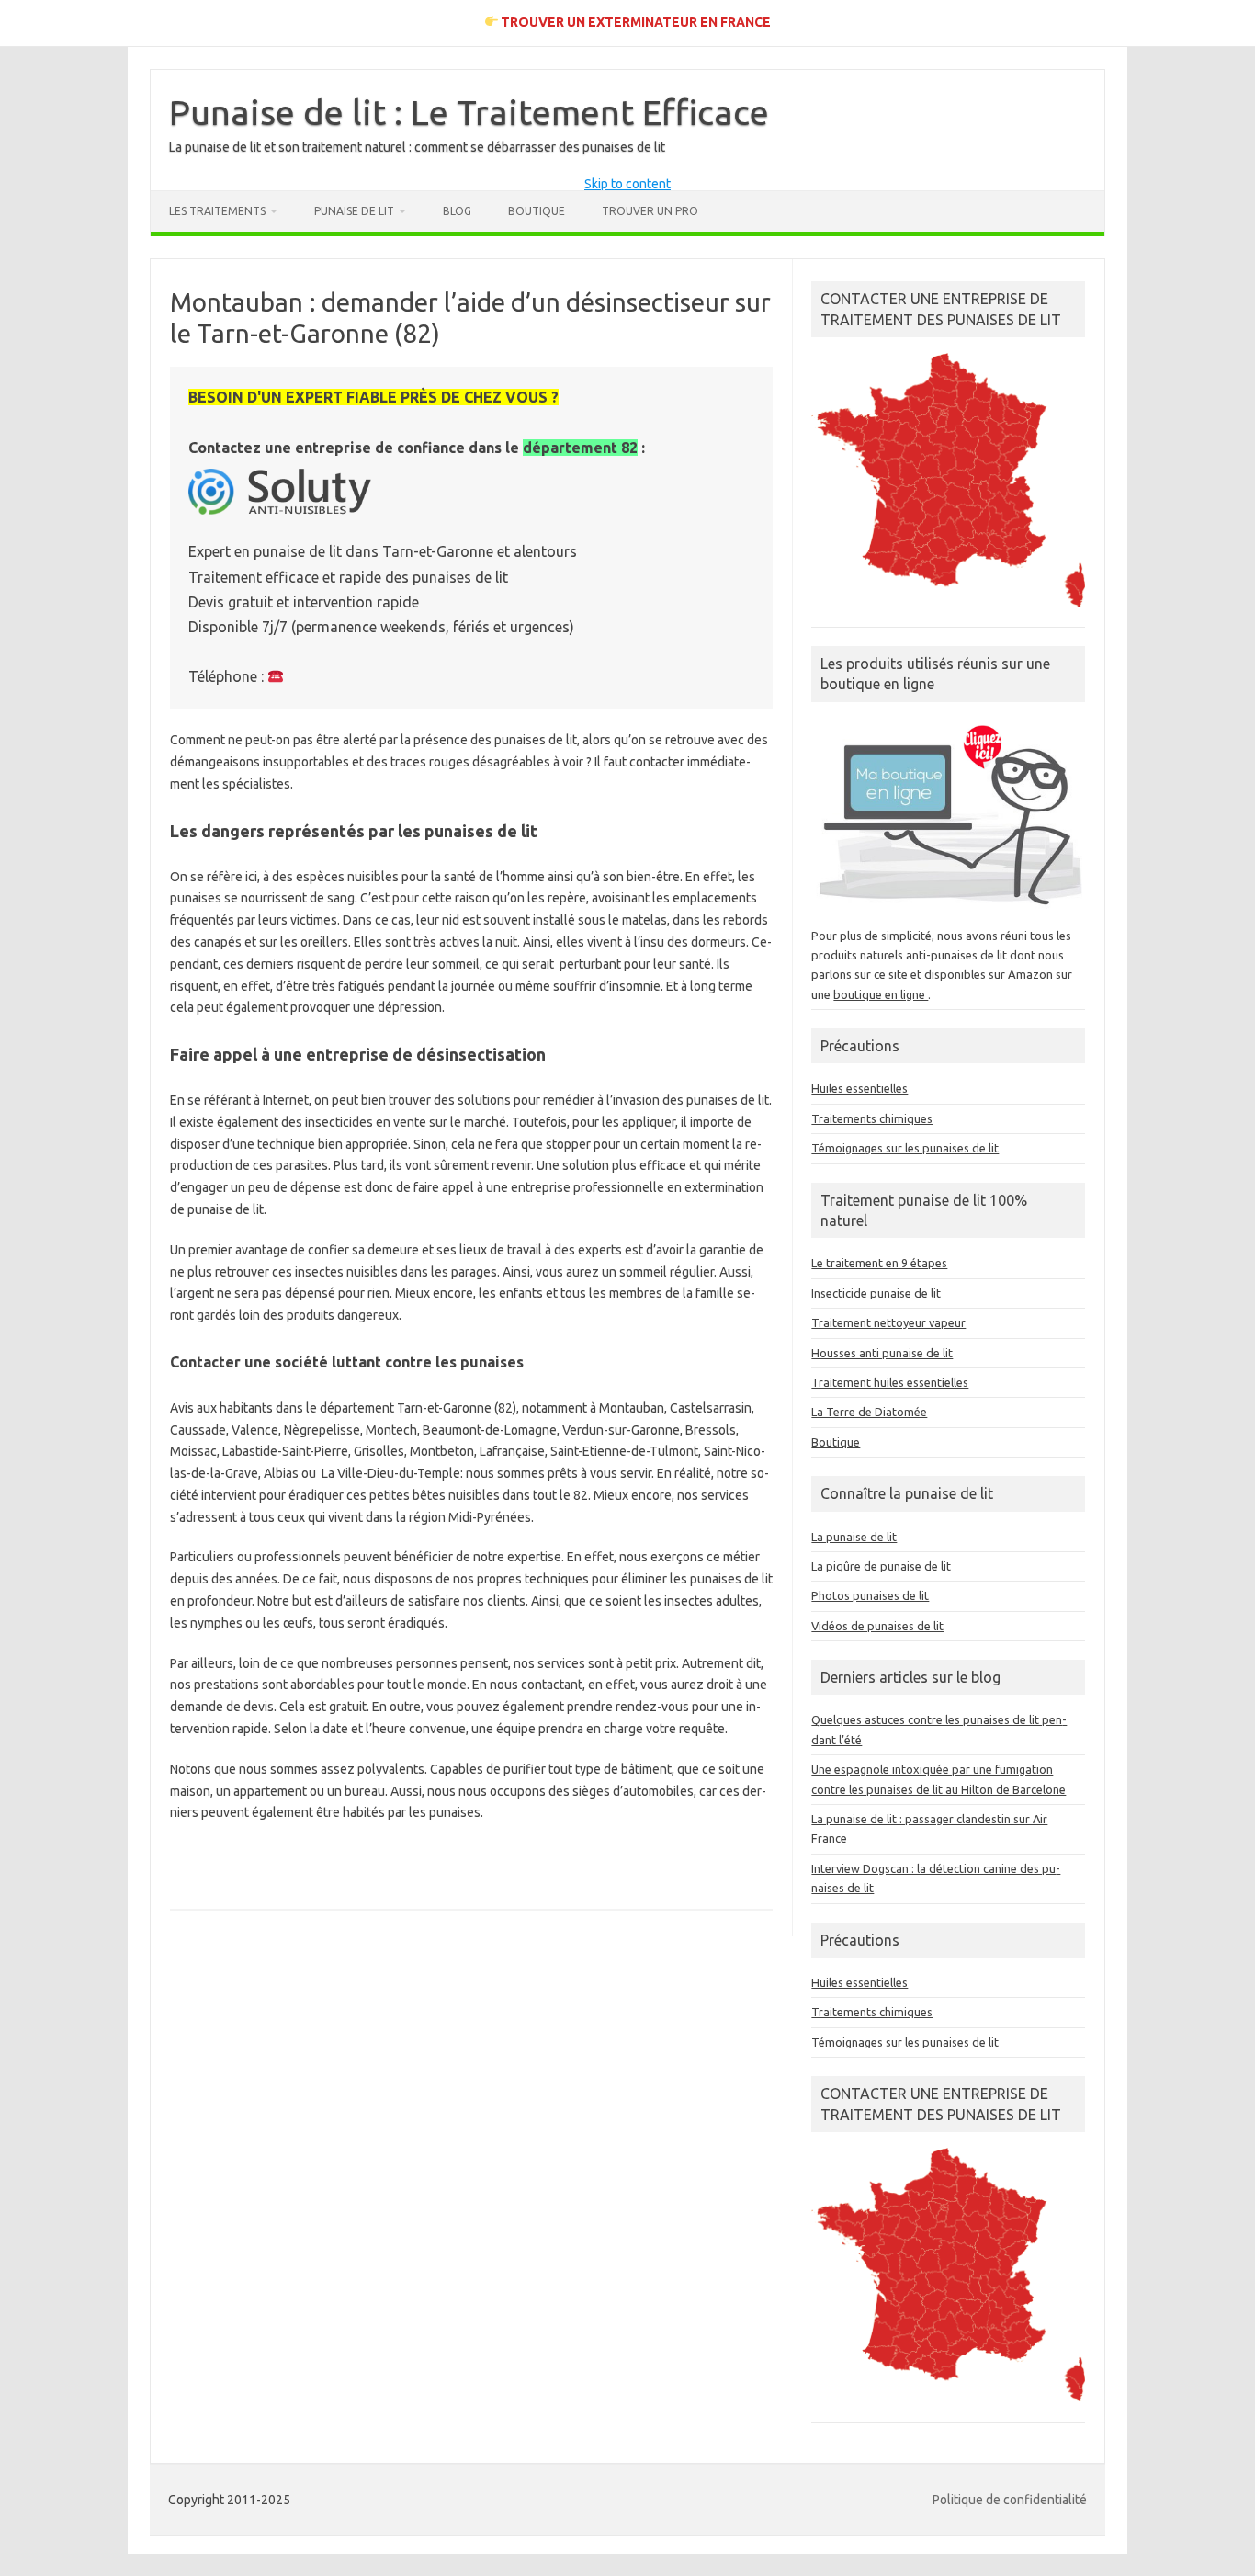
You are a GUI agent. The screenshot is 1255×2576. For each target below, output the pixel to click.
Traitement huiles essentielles (890, 1382)
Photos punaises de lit (870, 1595)
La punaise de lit (854, 1537)
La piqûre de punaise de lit (881, 1566)
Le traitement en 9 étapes (879, 1263)
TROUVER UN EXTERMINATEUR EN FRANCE (636, 22)
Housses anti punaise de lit (882, 1353)
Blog (457, 211)
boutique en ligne (881, 994)
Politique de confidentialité (1010, 2500)
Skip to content (627, 184)
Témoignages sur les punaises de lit (905, 1148)
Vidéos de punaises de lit (877, 1626)
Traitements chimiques (872, 1118)
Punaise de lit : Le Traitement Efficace (469, 112)
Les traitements (217, 211)
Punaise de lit (354, 211)
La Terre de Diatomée (869, 1412)
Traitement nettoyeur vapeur (888, 1322)
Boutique (537, 211)
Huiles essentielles (859, 1088)
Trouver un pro (650, 211)
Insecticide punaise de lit (876, 1293)
